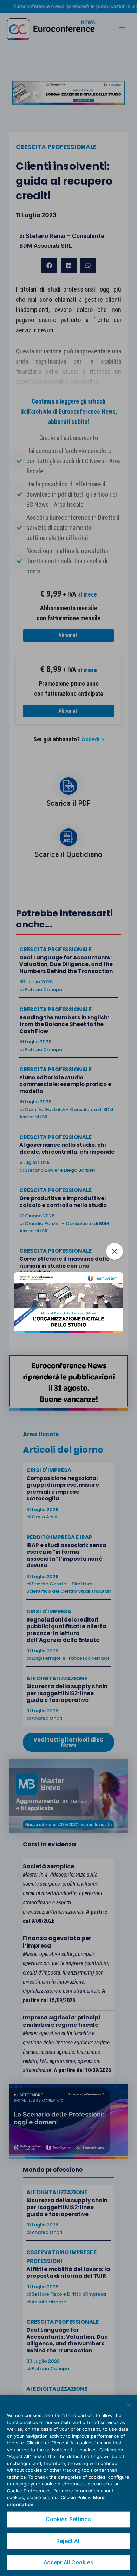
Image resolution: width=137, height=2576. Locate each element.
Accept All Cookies (68, 2562)
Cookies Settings (68, 2519)
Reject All (68, 2541)
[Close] (129, 2405)
